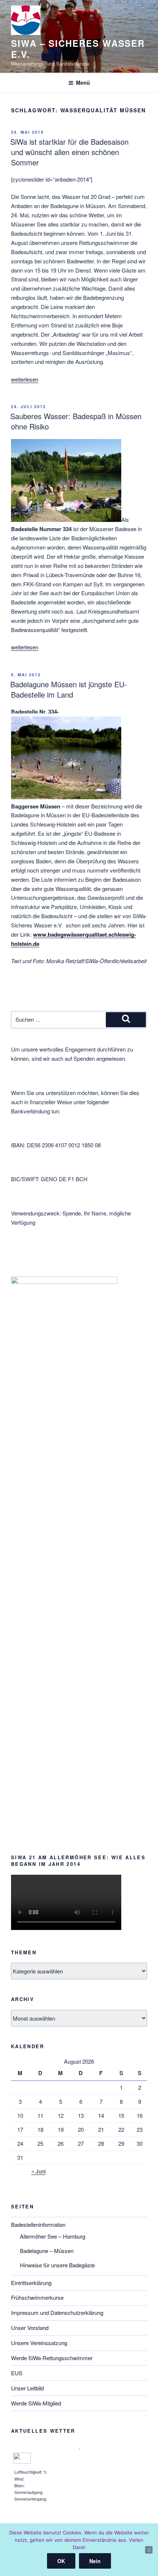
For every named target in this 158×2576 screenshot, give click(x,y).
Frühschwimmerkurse (37, 2297)
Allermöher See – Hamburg (53, 2236)
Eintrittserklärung (31, 2283)
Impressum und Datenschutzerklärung (57, 2312)
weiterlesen (25, 379)
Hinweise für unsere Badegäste (57, 2265)
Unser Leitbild (27, 2388)
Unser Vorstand (30, 2328)
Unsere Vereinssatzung (39, 2343)
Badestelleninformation (38, 2224)
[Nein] (149, 2550)
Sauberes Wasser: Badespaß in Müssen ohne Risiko (76, 421)
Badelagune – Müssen (47, 2251)
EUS (17, 2373)
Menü (83, 83)
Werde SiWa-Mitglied (36, 2403)
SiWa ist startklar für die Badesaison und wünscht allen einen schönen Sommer (69, 152)
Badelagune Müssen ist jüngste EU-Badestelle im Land (69, 689)
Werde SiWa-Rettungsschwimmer (52, 2358)
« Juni (38, 2171)
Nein (95, 2561)
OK (61, 2561)
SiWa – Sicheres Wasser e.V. (78, 49)
